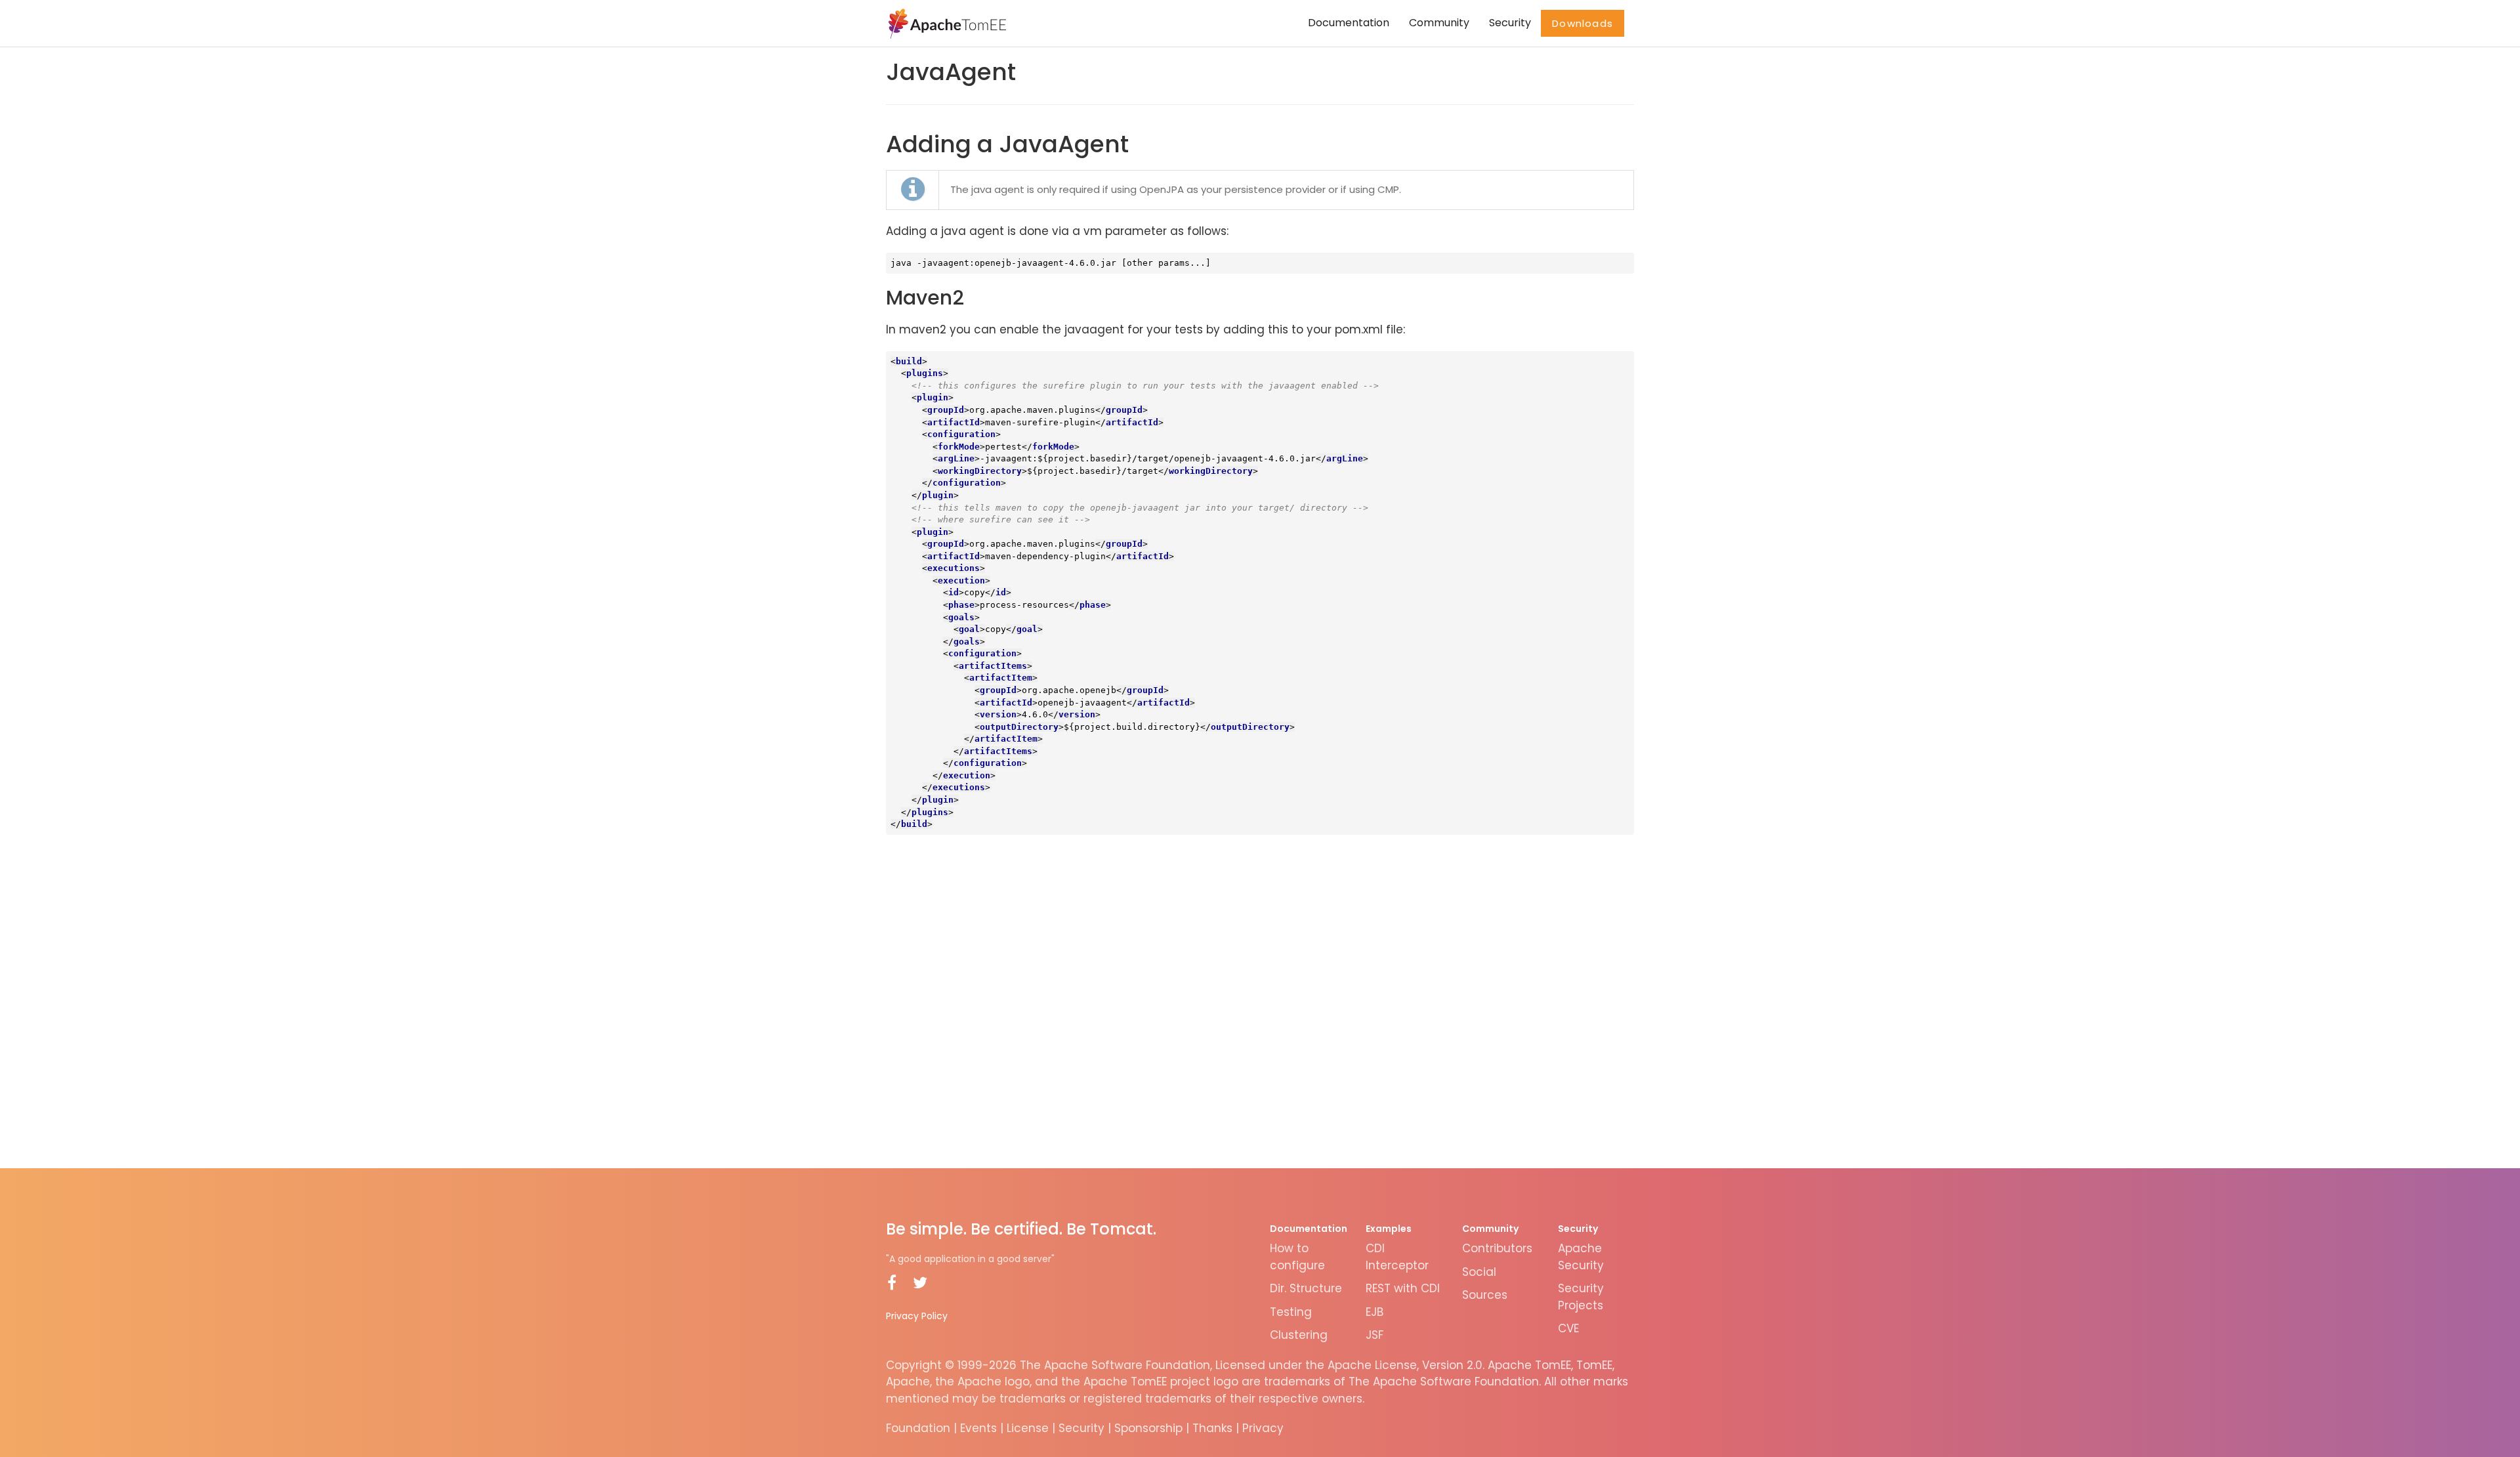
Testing (1291, 1312)
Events (978, 1428)
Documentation (1349, 23)
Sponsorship (1148, 1428)
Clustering (1299, 1335)
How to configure (1297, 1257)
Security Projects (1581, 1297)
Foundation (918, 1428)
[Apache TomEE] (946, 23)
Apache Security (1581, 1257)
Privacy (1263, 1428)
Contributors (1497, 1248)
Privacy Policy (917, 1316)
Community (1439, 23)
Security (1510, 23)
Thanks (1212, 1428)
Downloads (1583, 23)
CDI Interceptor (1397, 1257)
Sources (1485, 1295)
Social (1479, 1272)
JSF (1375, 1335)
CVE (1568, 1328)
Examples (1389, 1229)
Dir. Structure (1306, 1288)
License (1028, 1428)
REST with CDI (1403, 1288)
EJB (1375, 1312)
